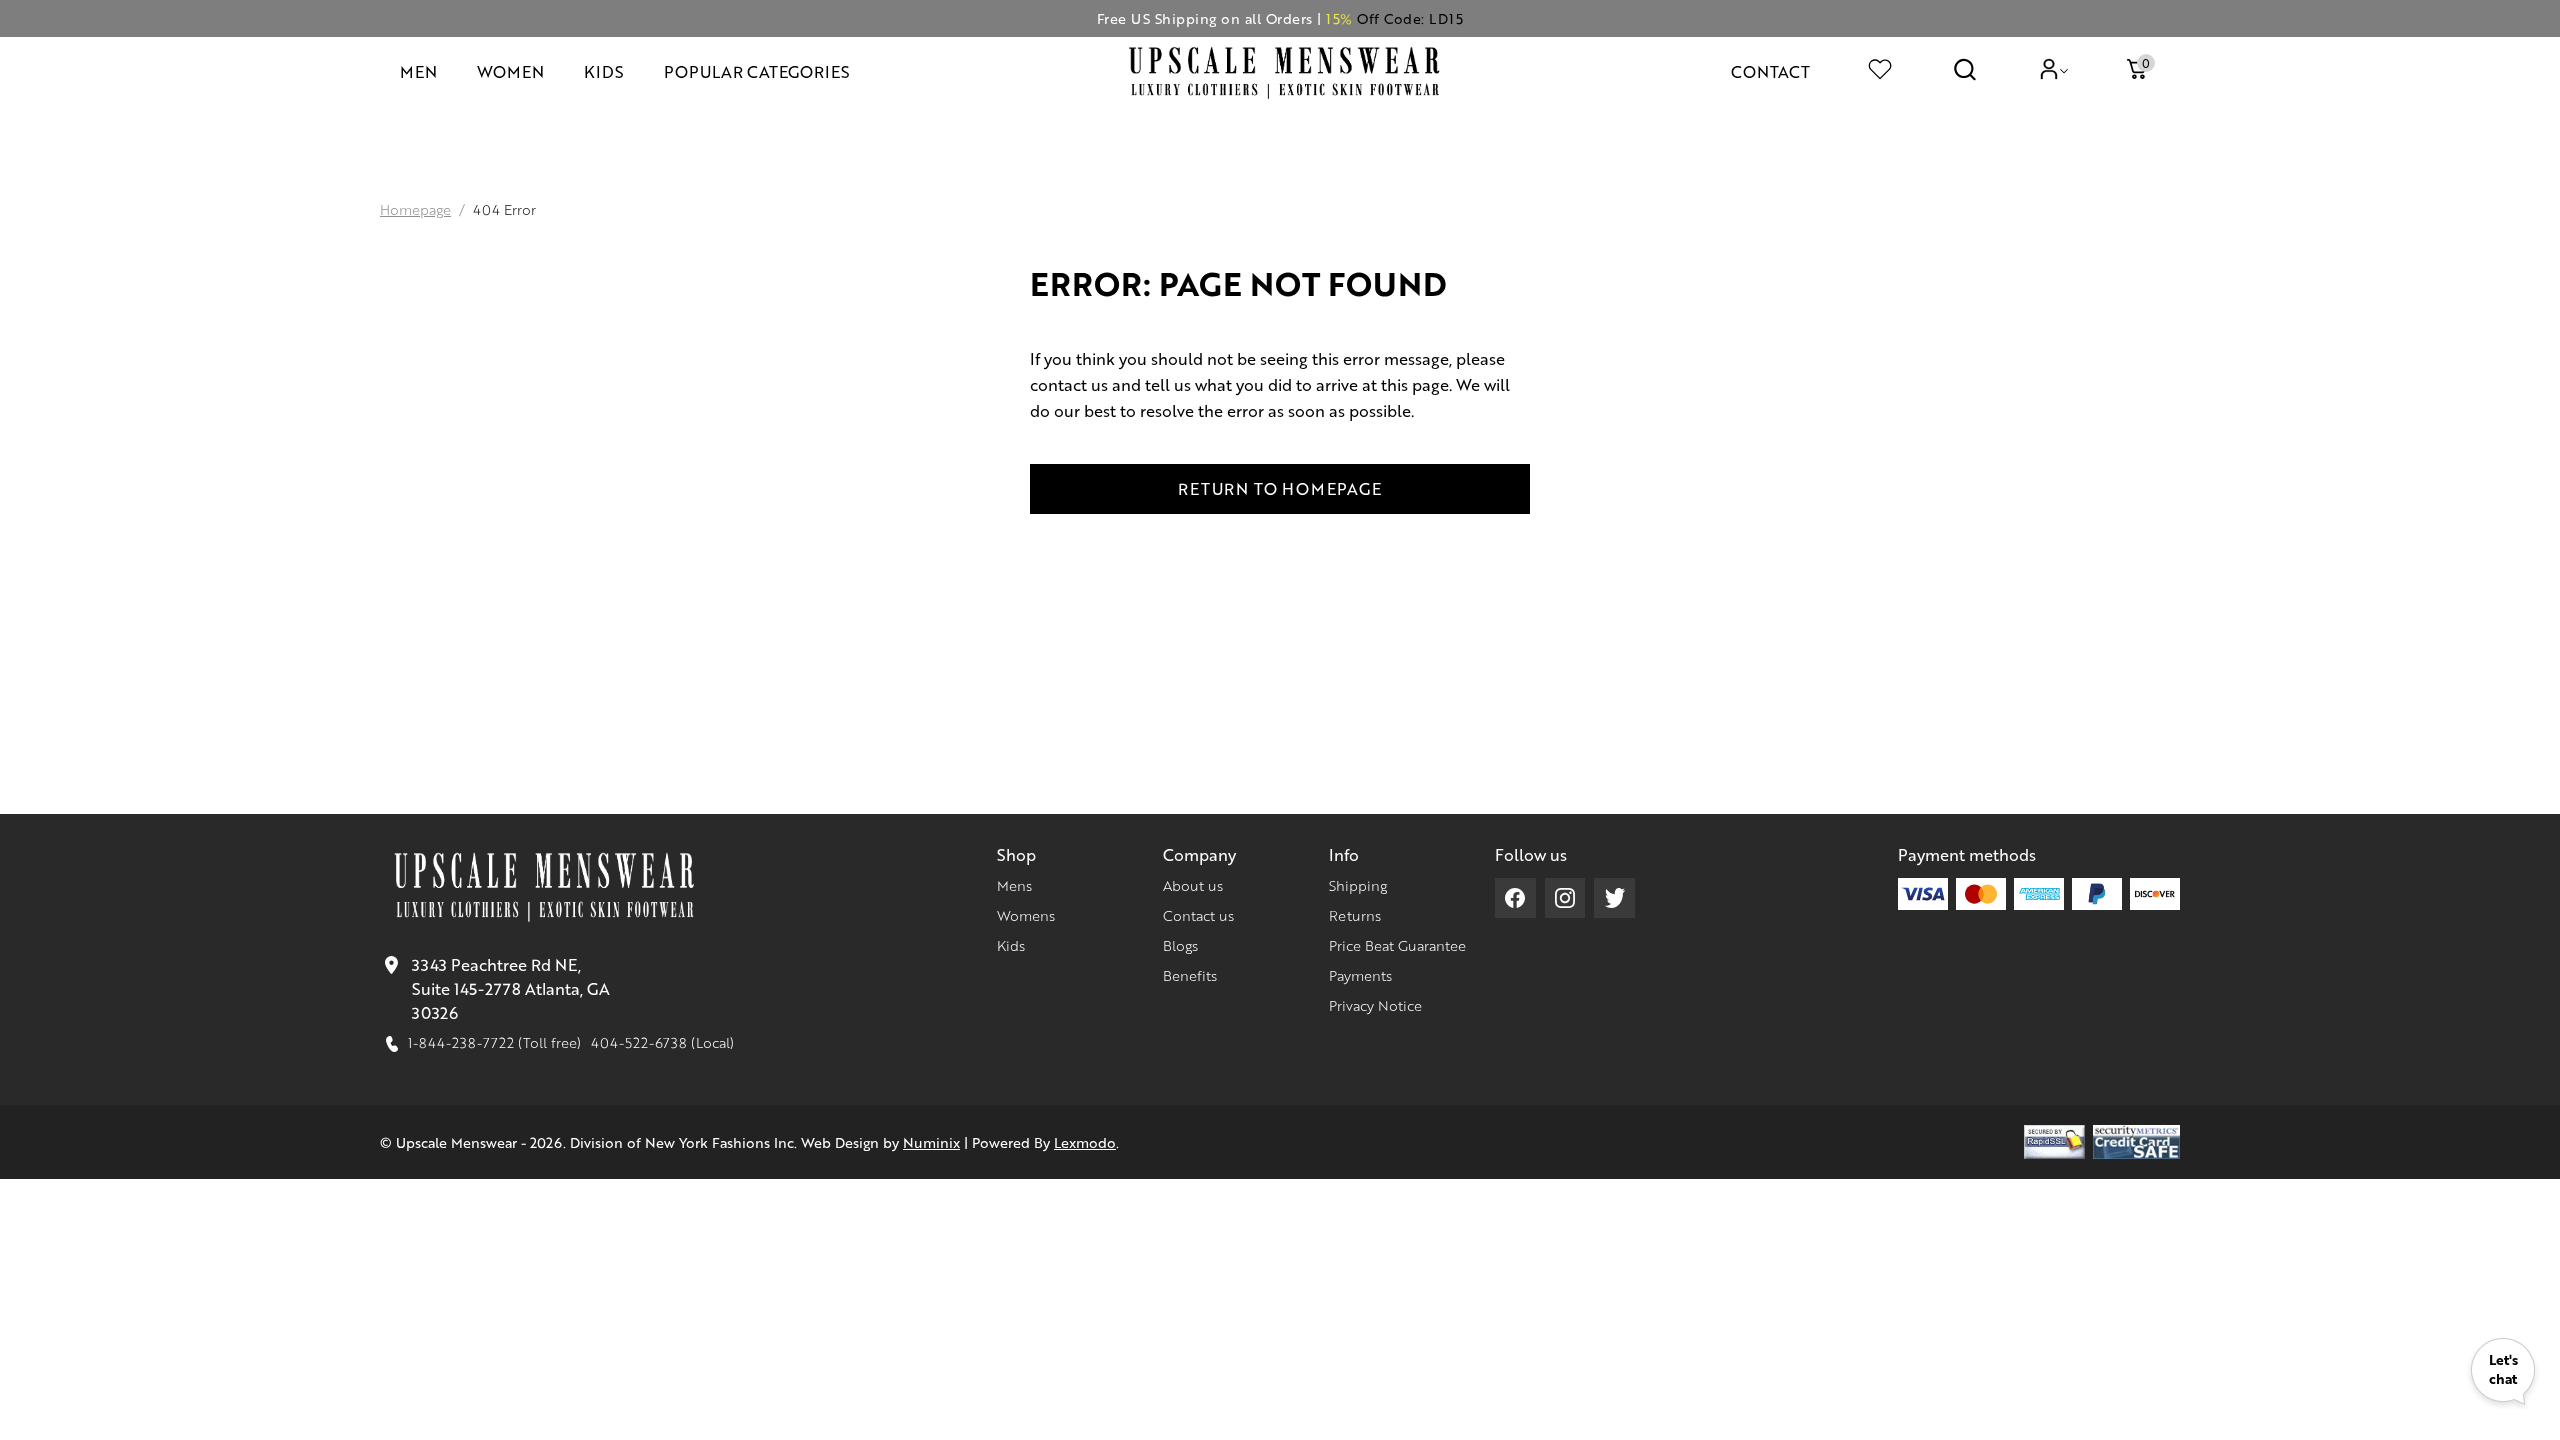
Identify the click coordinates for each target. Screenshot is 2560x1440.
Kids (1011, 945)
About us (1193, 885)
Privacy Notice (1375, 1005)
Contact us (1198, 915)
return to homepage (1279, 488)
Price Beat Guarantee (1397, 945)
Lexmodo (1085, 1142)
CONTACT (1770, 71)
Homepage (415, 209)
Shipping (1358, 885)
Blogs (1180, 945)
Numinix (931, 1142)
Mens (1014, 885)
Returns (1355, 915)
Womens (1026, 915)
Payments (1360, 975)
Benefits (1190, 975)
